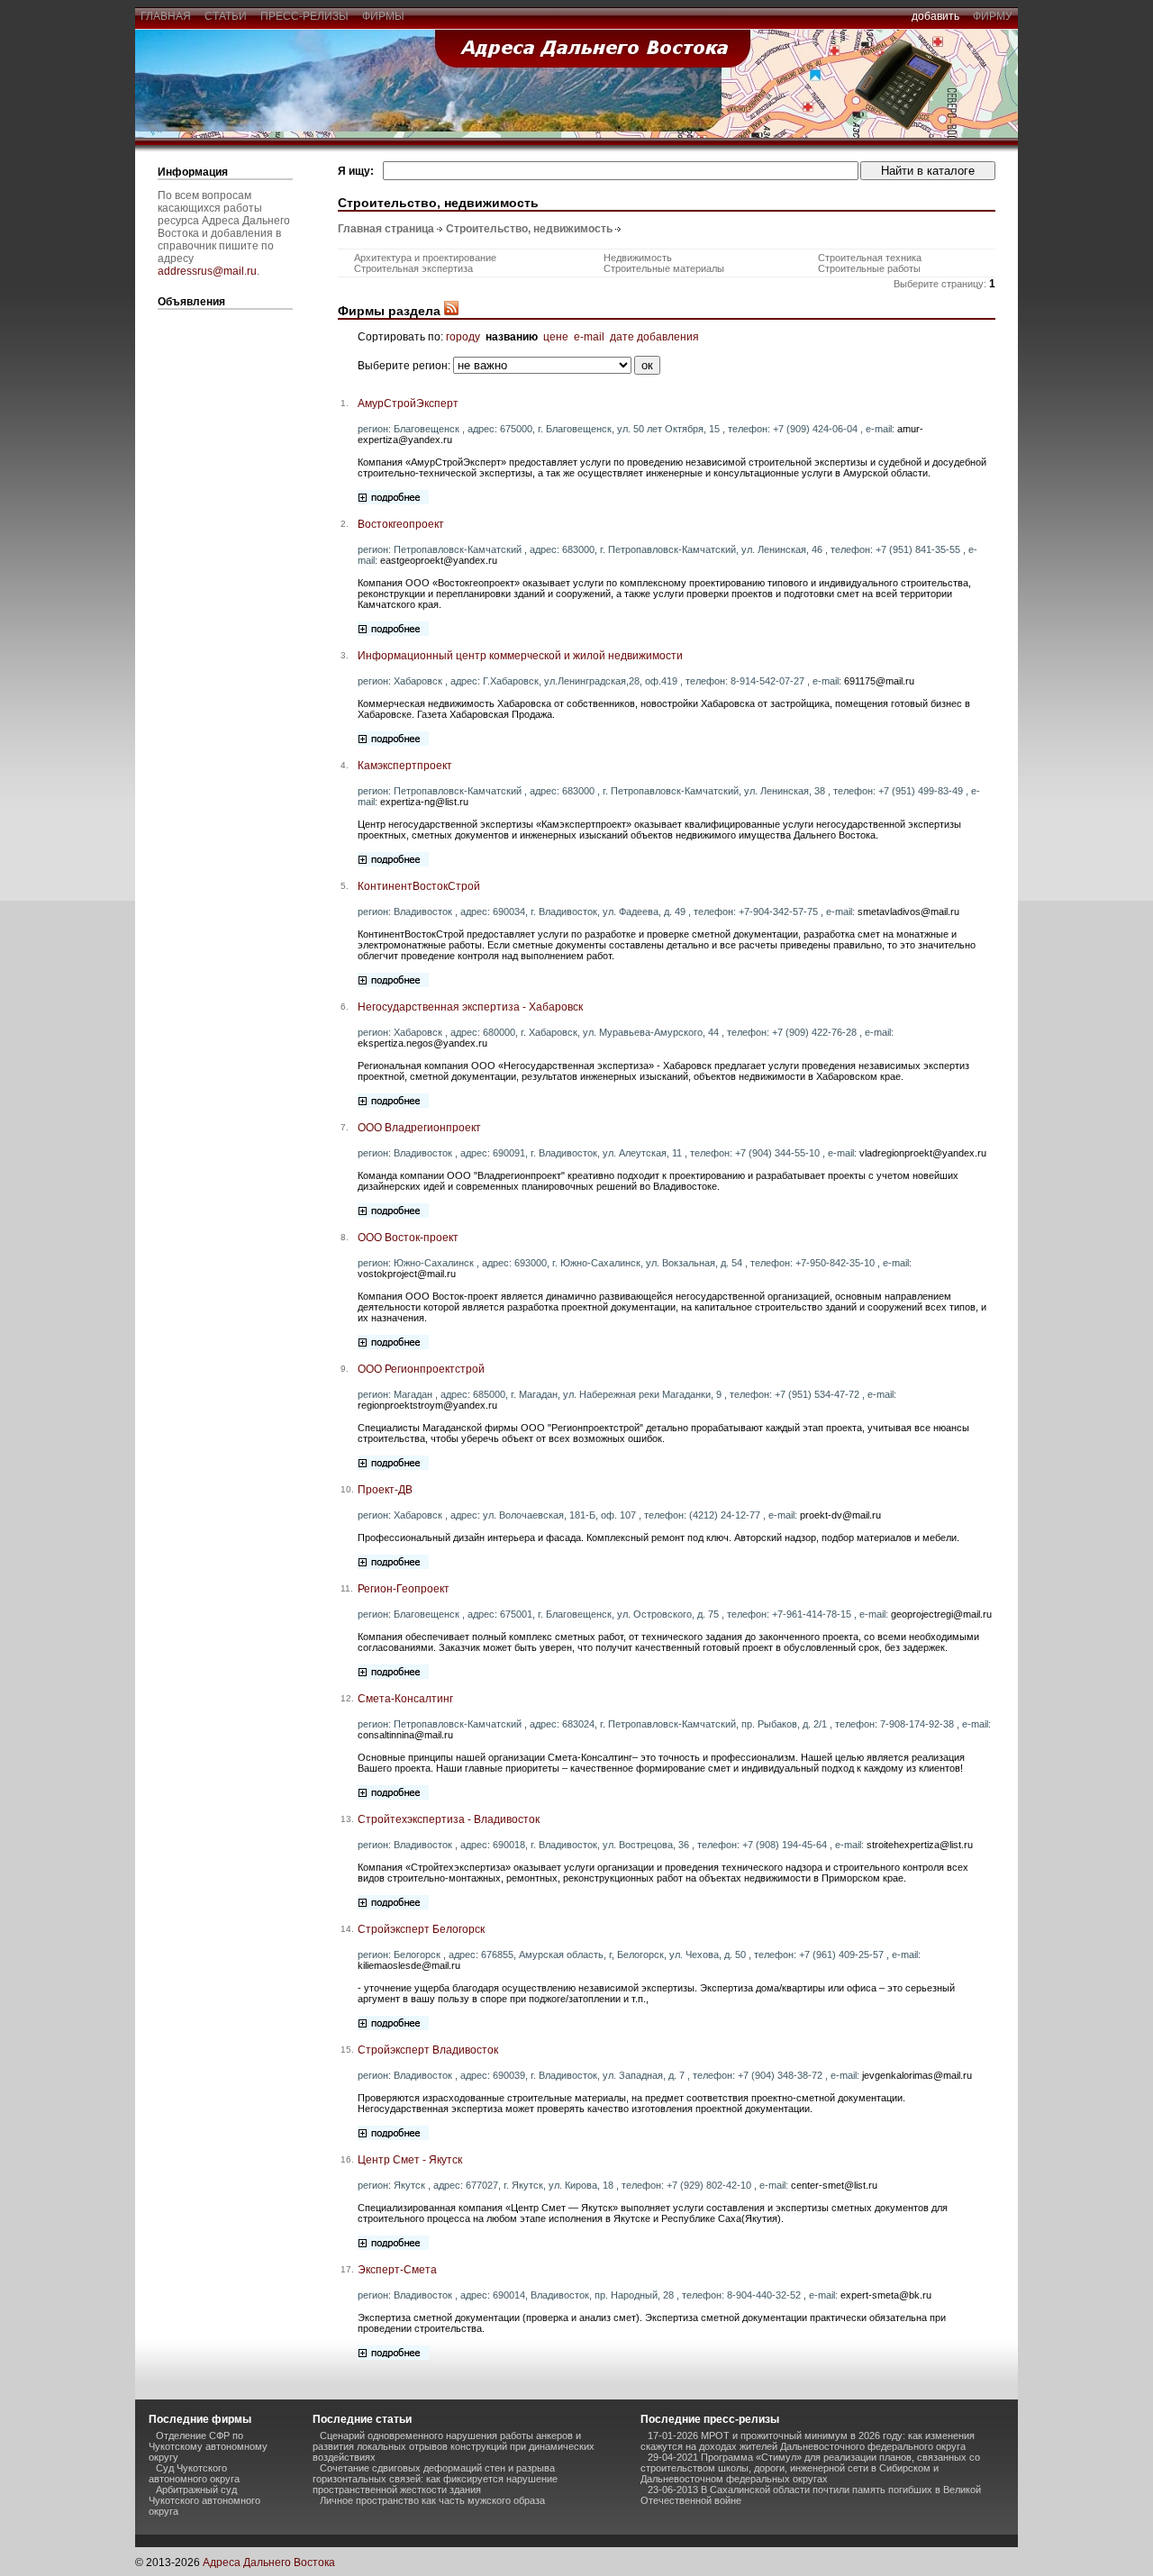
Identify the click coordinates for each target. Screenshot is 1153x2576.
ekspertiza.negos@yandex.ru (422, 1043)
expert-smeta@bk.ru (886, 2295)
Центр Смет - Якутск (410, 2160)
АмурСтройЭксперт (408, 404)
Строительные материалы (664, 268)
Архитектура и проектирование (425, 258)
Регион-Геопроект (404, 1589)
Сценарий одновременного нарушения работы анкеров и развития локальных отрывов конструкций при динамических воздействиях (454, 2446)
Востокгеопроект (401, 524)
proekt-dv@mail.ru (840, 1515)
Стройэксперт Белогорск (421, 1929)
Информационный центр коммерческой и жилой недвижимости (520, 656)
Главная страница (386, 229)
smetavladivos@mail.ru (908, 912)
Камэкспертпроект (405, 766)
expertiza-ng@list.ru (424, 802)
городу (463, 337)
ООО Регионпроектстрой (421, 1369)
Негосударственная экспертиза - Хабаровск (470, 1007)
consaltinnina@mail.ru (405, 1735)
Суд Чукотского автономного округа (194, 2473)
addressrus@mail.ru (207, 271)
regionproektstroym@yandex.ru (427, 1405)
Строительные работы (869, 268)
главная (166, 16)
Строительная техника (870, 258)
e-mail (589, 337)
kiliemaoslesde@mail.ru (409, 1965)
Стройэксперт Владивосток (428, 2050)
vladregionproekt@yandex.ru (923, 1153)
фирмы (383, 16)
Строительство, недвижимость (529, 229)
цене (556, 337)
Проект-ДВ (385, 1490)
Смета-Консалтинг (405, 1699)
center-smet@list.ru (834, 2185)
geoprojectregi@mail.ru (941, 1614)
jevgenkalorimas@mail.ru (917, 2075)
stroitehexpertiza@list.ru (920, 1845)
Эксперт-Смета (397, 2270)
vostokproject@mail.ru (407, 1274)
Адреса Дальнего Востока (269, 2562)
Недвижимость (638, 258)
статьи (226, 16)
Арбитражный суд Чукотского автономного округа (204, 2500)
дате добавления (654, 337)
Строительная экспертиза (413, 268)
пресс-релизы (304, 16)
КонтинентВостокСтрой (419, 886)
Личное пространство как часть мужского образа (432, 2500)
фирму (993, 16)
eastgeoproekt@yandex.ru (439, 560)
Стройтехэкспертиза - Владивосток (449, 1819)
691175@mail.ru (879, 681)
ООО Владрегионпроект (419, 1128)
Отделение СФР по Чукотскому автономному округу (208, 2446)
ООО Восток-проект (408, 1238)
